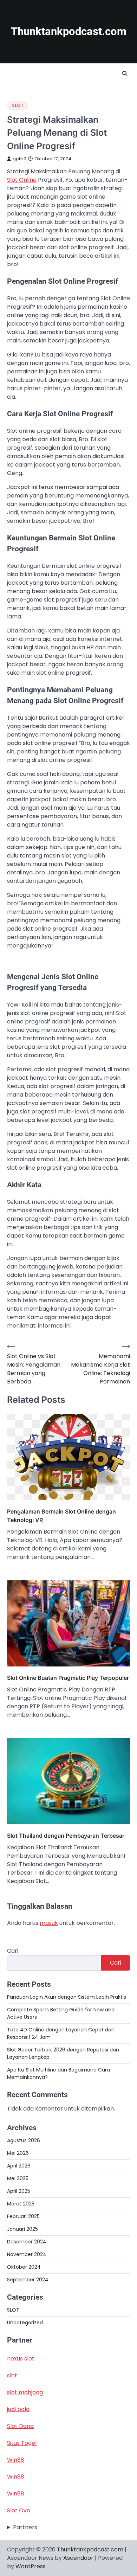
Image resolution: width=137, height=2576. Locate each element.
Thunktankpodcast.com (69, 31)
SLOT (18, 105)
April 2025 (19, 2191)
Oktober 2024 (24, 2267)
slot (12, 2375)
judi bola (18, 2409)
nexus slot (21, 2359)
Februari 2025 (23, 2216)
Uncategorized (25, 2323)
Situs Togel (22, 2443)
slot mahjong (25, 2392)
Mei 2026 (18, 2153)
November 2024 (27, 2254)
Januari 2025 (22, 2229)
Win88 (16, 2460)
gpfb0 (19, 159)
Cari (13, 1951)
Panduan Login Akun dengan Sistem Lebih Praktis (67, 1997)
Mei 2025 (18, 2178)
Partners (25, 2527)
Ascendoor (78, 2558)
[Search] (125, 73)
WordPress (31, 2566)
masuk (49, 1923)
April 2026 (19, 2166)
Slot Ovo (19, 2510)
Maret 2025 (21, 2204)
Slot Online (22, 180)
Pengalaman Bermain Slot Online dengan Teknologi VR (61, 1516)
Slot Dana (20, 2426)
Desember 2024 (27, 2242)
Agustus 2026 (24, 2140)
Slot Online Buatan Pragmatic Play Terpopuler (68, 1678)
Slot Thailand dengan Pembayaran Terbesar (66, 1836)
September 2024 (28, 2280)
